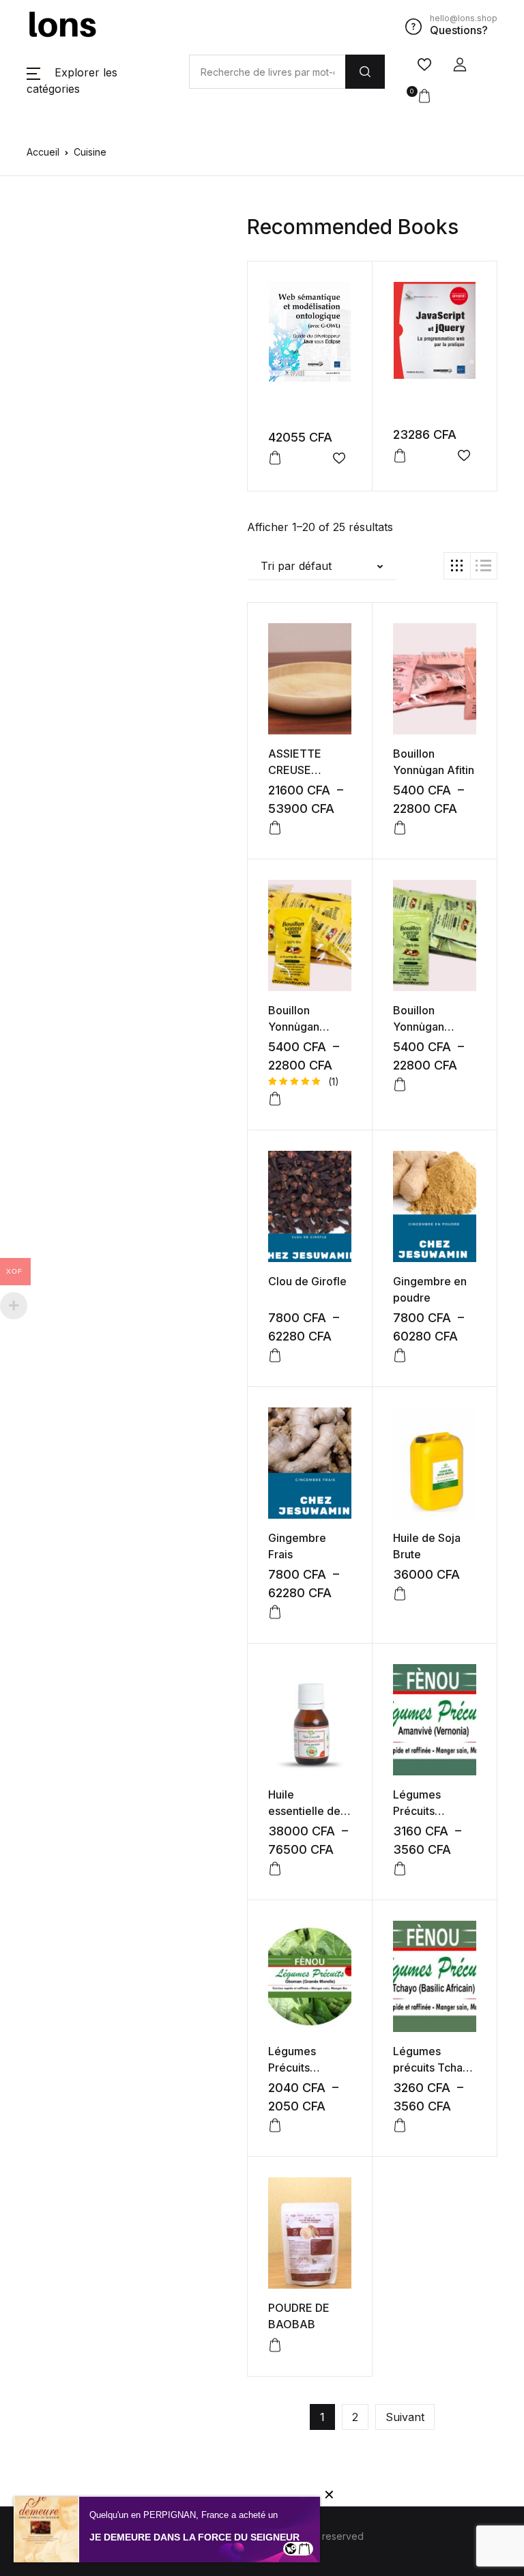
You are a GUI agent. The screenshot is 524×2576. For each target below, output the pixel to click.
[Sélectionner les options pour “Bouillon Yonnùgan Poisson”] (400, 1085)
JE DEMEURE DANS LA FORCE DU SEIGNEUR (194, 2537)
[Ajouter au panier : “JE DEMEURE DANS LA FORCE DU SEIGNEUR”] (304, 2549)
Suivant (405, 2417)
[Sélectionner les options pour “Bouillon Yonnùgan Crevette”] (275, 1099)
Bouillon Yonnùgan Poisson (419, 1027)
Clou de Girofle (307, 1281)
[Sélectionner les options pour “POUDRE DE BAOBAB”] (275, 2345)
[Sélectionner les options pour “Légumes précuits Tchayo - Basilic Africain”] (400, 2126)
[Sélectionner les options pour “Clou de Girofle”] (275, 1356)
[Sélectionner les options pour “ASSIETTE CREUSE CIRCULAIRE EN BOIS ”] (275, 828)
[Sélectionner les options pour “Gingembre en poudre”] (400, 1356)
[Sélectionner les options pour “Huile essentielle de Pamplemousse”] (275, 1869)
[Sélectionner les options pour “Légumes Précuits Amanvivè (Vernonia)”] (400, 1869)
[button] (460, 65)
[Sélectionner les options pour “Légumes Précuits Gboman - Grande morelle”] (275, 2126)
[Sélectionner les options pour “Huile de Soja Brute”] (400, 1594)
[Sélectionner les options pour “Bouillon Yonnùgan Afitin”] (400, 828)
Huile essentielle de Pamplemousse (308, 1811)
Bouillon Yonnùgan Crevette (294, 1027)
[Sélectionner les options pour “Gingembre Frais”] (275, 1612)
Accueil (43, 152)
